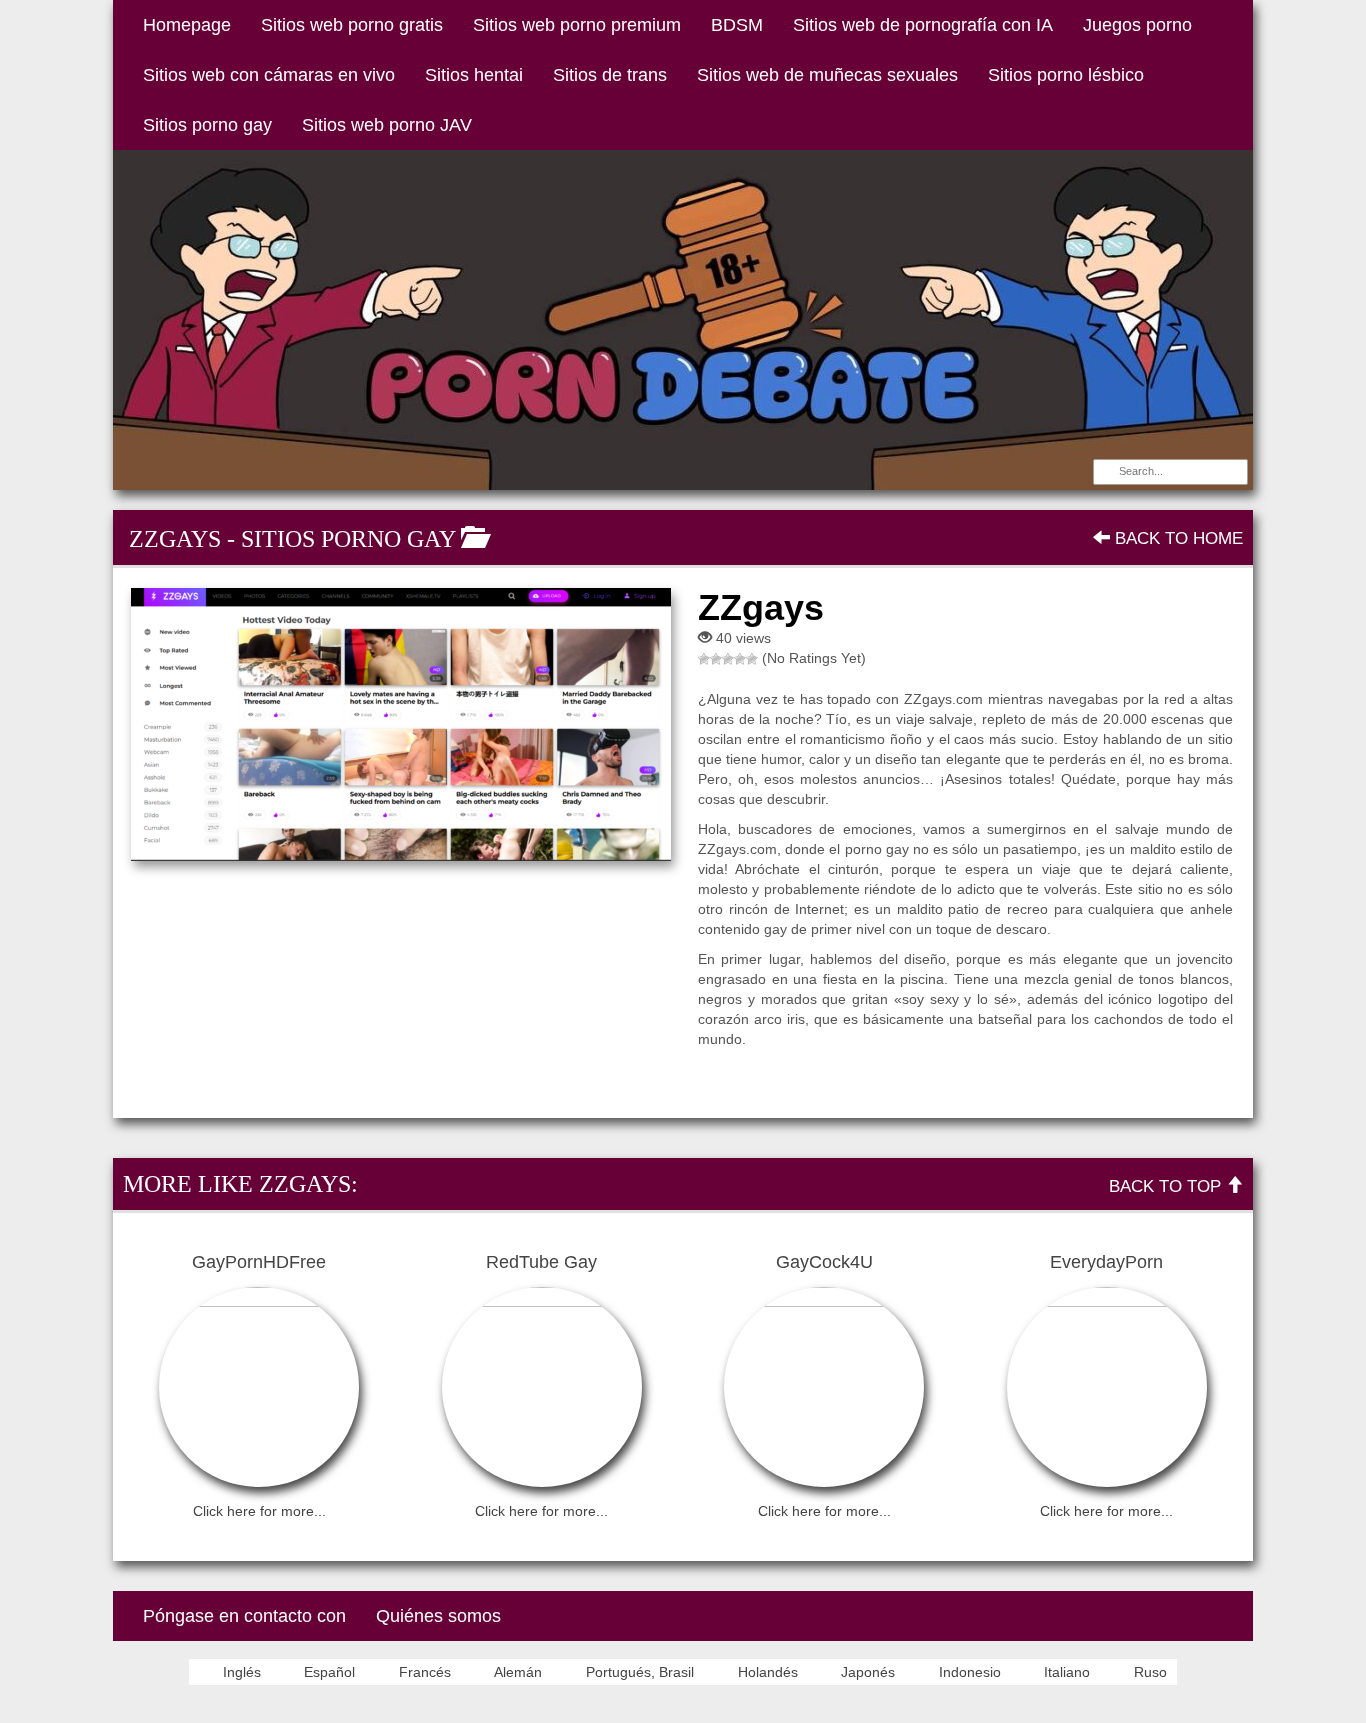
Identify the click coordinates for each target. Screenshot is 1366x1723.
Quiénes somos (438, 1616)
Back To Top (1167, 1186)
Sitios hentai (474, 75)
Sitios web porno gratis (352, 25)
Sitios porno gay (207, 125)
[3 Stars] (728, 659)
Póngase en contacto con (244, 1616)
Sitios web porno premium (577, 25)
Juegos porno (1137, 25)
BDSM (737, 25)
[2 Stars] (716, 659)
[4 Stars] (740, 659)
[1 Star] (704, 659)
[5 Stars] (752, 659)
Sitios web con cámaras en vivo (269, 75)
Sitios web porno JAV (387, 125)
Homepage (187, 25)
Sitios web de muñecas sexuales (827, 75)
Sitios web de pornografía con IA (923, 25)
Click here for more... (259, 1511)
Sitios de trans (610, 75)
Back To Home (1176, 538)
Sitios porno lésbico (1066, 75)
